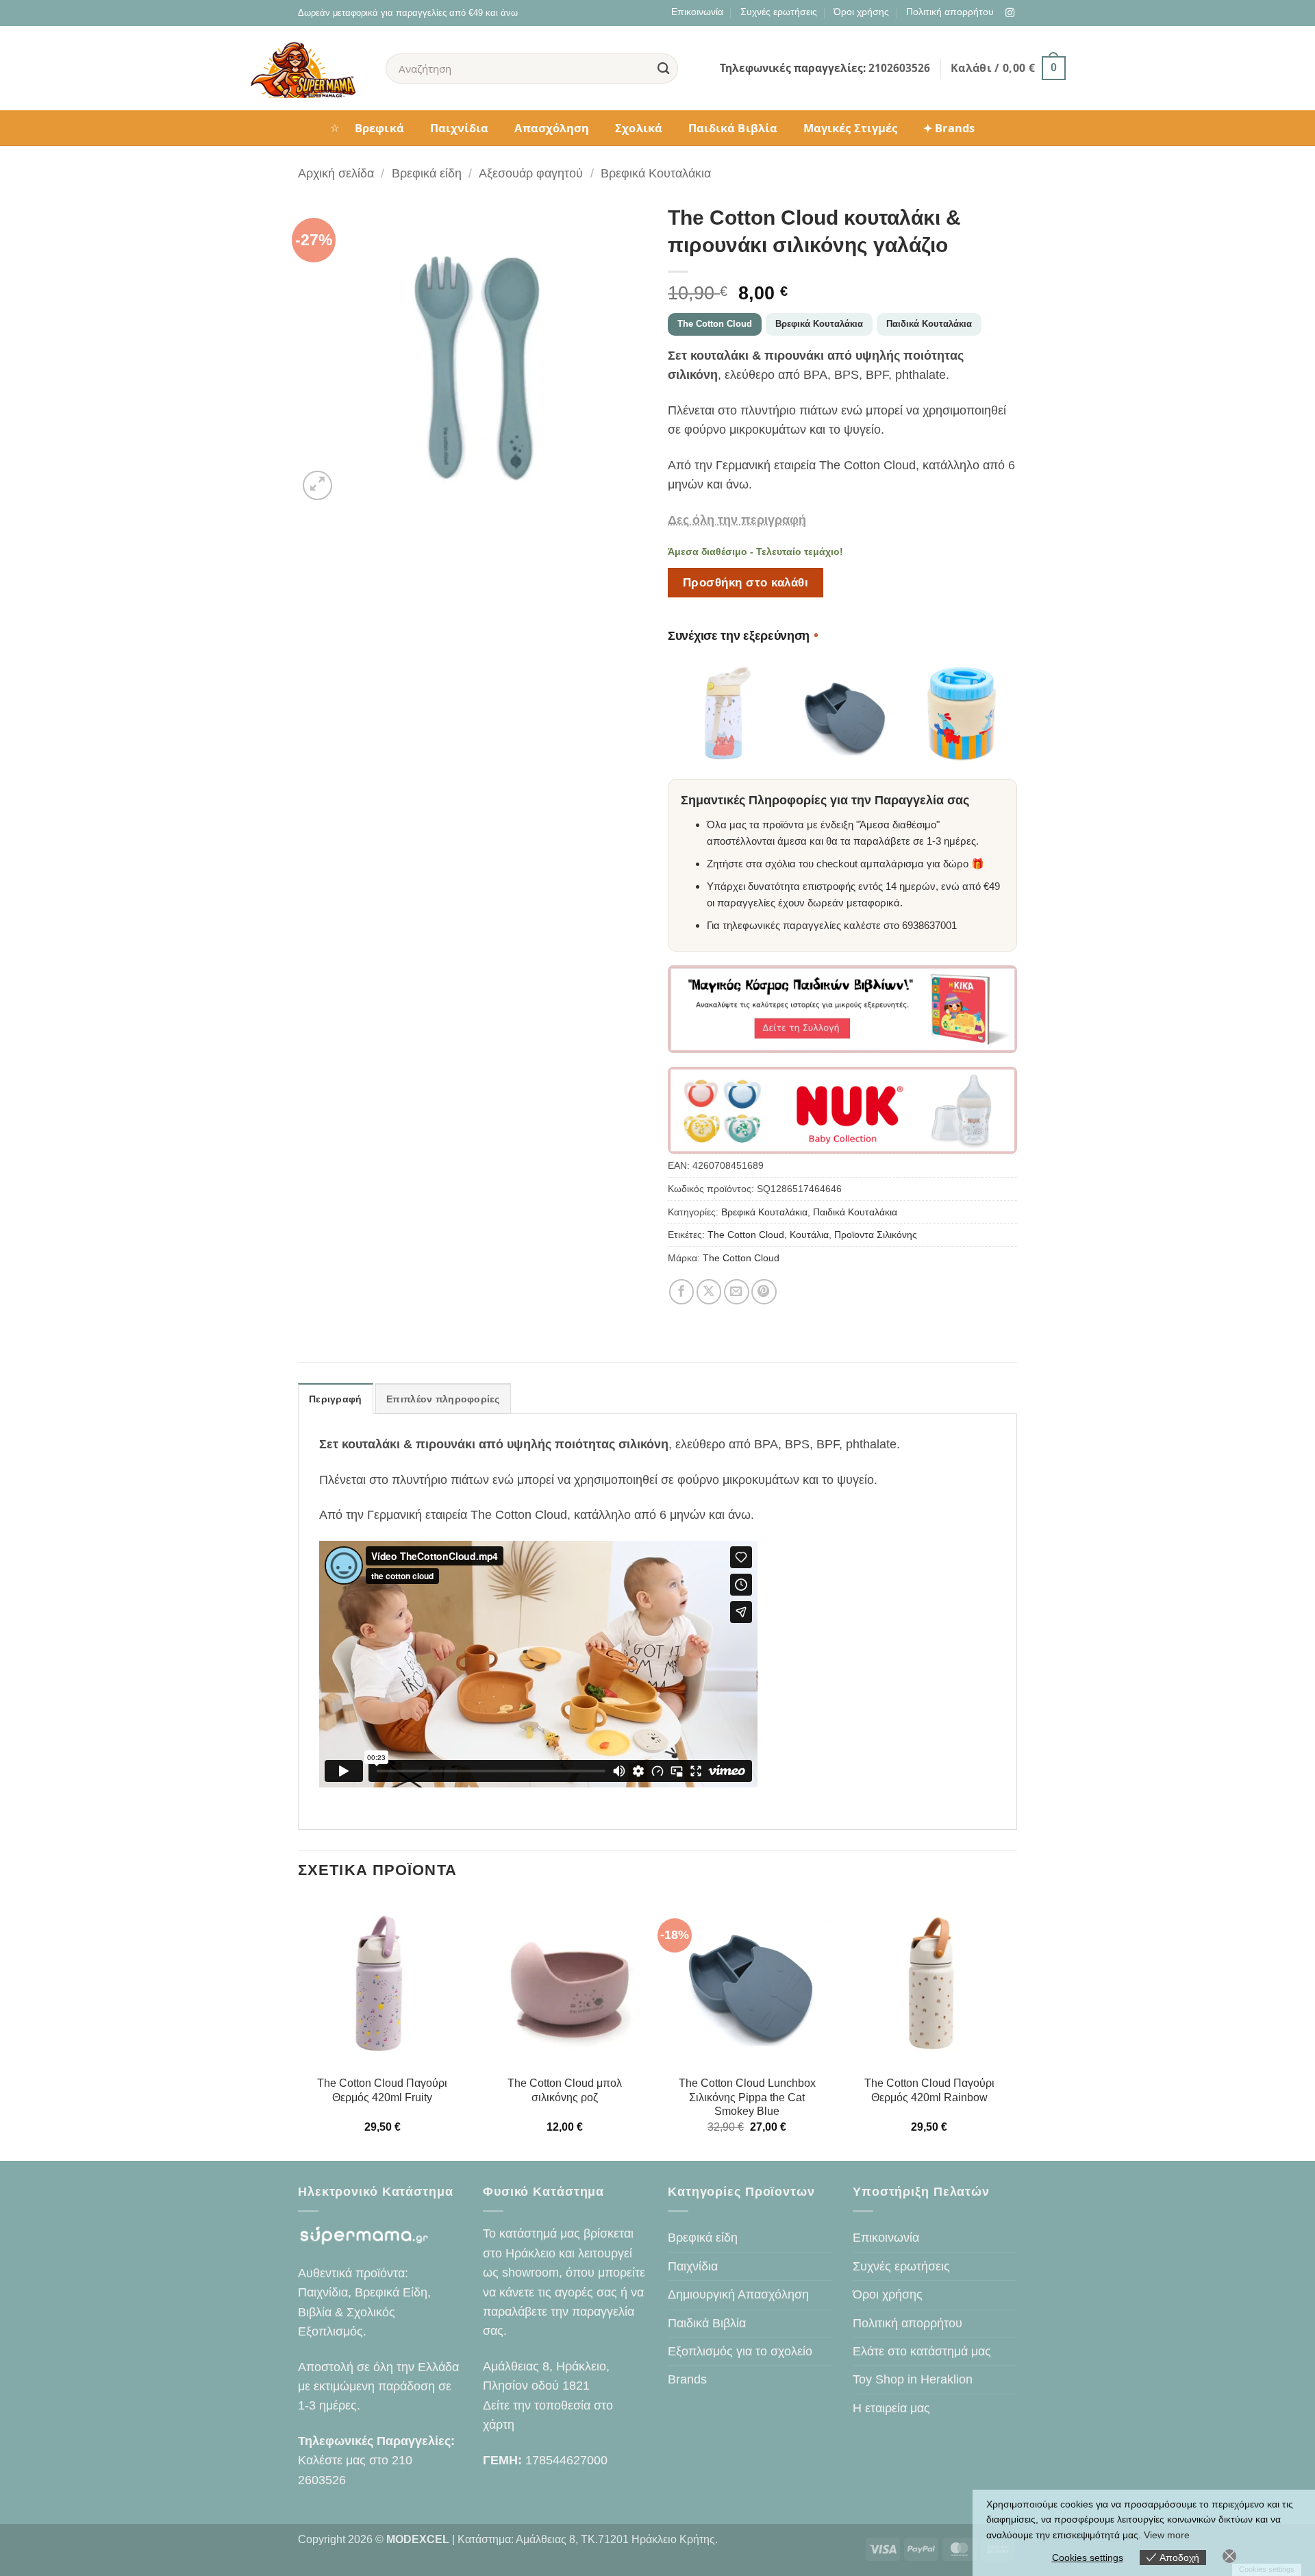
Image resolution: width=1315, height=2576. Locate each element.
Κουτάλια (809, 1235)
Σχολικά (639, 128)
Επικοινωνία (697, 12)
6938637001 (929, 925)
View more (1167, 2535)
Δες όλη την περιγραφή (737, 520)
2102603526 (899, 68)
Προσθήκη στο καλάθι (746, 582)
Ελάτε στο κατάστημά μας (922, 2351)
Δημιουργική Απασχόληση (738, 2294)
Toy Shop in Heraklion (913, 2379)
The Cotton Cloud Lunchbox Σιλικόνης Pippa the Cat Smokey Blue (747, 2097)
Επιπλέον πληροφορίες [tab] (443, 1399)
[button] (1008, 68)
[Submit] (664, 68)
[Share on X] (709, 1292)
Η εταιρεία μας (891, 2408)
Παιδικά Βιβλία (733, 128)
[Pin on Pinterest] (764, 1292)
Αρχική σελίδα (336, 173)
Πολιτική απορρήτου (950, 12)
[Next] (1013, 2028)
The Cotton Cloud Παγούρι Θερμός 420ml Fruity (382, 2090)
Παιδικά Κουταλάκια (929, 324)
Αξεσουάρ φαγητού (531, 173)
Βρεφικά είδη (427, 173)
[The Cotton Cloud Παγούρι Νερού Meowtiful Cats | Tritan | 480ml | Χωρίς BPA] (723, 714)
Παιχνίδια (460, 128)
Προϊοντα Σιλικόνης (876, 1235)
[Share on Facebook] (682, 1292)
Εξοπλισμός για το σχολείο (740, 2351)
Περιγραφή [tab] (336, 1399)
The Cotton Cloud (715, 324)
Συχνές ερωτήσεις (779, 12)
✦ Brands (949, 128)
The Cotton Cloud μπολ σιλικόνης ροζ (565, 2090)
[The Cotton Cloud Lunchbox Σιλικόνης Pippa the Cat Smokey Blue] (843, 714)
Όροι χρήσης (861, 12)
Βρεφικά (379, 128)
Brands (687, 2379)
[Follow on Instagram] (1010, 13)
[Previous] (299, 2028)
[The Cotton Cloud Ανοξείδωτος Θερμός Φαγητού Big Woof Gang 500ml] (962, 714)
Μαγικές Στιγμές (850, 128)
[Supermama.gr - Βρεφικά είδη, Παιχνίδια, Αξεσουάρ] (307, 69)
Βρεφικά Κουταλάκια (656, 173)
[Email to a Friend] (737, 1292)
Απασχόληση (552, 128)
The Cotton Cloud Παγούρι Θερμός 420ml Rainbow (929, 2090)
